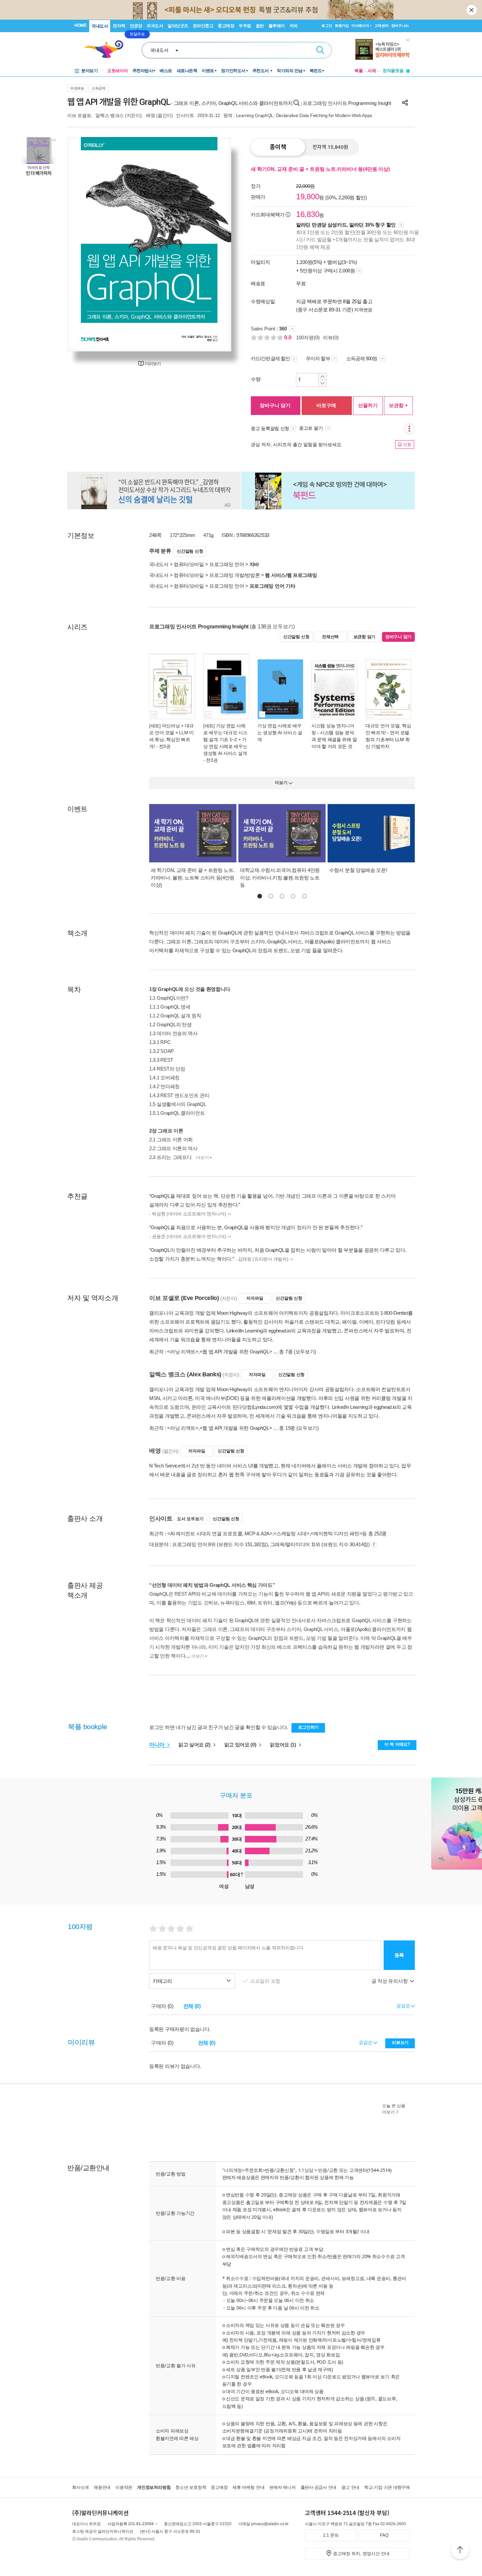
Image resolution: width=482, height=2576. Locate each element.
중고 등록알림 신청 (270, 428)
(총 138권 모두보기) (272, 627)
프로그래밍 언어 (227, 564)
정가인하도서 (233, 71)
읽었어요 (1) (283, 1745)
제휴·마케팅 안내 (248, 2487)
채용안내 (102, 2487)
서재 (372, 71)
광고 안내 (350, 2487)
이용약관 (124, 2487)
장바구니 (400, 26)
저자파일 (255, 1298)
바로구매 (326, 405)
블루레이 (277, 26)
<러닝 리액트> (183, 1352)
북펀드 (316, 71)
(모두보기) (305, 1352)
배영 (150, 115)
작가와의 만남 (290, 71)
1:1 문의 (331, 2535)
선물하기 (368, 405)
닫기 (472, 10)
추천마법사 (143, 71)
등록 (399, 1955)
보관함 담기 (364, 637)
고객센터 (382, 26)
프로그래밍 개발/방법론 (234, 575)
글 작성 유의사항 (390, 1981)
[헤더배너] (382, 49)
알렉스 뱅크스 (110, 115)
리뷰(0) (331, 337)
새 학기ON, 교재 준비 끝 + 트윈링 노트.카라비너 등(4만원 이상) (320, 169)
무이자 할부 (318, 358)
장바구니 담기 (275, 405)
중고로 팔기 (311, 428)
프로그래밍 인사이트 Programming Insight (347, 103)
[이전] (88, 244)
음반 (260, 26)
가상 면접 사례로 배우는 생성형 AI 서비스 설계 (280, 733)
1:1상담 (306, 2170)
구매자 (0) (162, 2006)
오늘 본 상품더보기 (394, 2109)
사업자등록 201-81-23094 (131, 2524)
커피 (294, 26)
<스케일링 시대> (291, 1534)
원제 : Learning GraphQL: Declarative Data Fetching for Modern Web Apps (298, 115)
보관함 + (398, 405)
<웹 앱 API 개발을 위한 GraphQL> (236, 1352)
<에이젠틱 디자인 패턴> (336, 1534)
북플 (359, 71)
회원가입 (342, 26)
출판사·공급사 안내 (319, 2487)
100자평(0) (308, 337)
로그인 (327, 26)
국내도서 (100, 26)
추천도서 (261, 71)
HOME (80, 25)
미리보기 (153, 364)
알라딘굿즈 (178, 26)
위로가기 (460, 2551)
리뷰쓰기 (400, 2043)
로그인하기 (309, 1727)
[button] (260, 896)
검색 (320, 50)
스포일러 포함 (266, 1981)
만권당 (136, 26)
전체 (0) (192, 2006)
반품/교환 (328, 2170)
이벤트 (208, 71)
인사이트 (185, 115)
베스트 (166, 71)
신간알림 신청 (190, 551)
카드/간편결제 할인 (270, 358)
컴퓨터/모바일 (189, 564)
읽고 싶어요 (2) (195, 1745)
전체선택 (330, 637)
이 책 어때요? (397, 1744)
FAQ (384, 2535)
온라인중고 (203, 26)
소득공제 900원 (362, 358)
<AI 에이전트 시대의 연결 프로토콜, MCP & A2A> (220, 1534)
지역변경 (363, 310)
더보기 (202, 1158)
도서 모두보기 (190, 1519)
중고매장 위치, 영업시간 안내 (361, 2554)
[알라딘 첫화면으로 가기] (107, 49)
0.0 (289, 337)
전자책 (119, 26)
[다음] (211, 244)
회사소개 (80, 2487)
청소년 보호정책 (191, 2487)
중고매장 (226, 26)
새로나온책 (187, 71)
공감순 (366, 2042)
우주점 (245, 26)
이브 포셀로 (79, 115)
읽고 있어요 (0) (241, 1745)
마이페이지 (360, 26)
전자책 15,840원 (330, 147)
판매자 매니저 (282, 2487)
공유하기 (405, 103)
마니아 (158, 1745)
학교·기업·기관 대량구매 (387, 2487)
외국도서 (155, 26)
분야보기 (90, 71)
